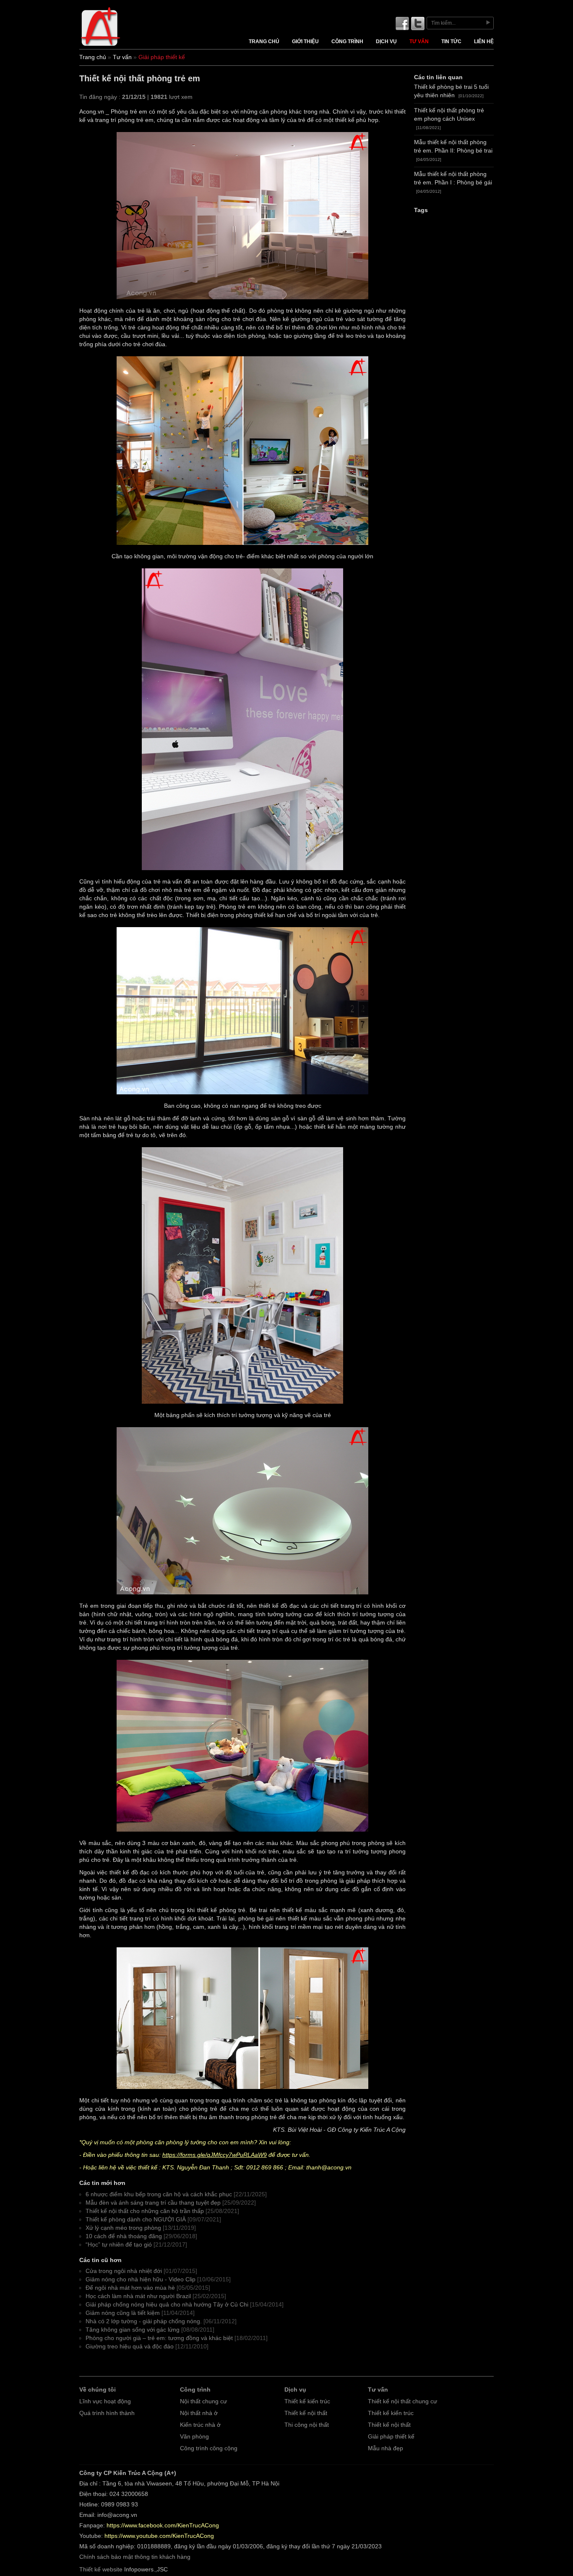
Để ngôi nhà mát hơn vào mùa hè (130, 2288)
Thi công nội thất (307, 2425)
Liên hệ (484, 41)
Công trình (347, 41)
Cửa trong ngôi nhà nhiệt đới (124, 2271)
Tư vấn (419, 41)
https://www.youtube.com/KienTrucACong (159, 2536)
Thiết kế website (101, 2570)
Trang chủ (264, 41)
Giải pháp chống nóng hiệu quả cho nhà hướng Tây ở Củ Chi (167, 2305)
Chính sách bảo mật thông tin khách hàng (135, 2557)
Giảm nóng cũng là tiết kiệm (123, 2313)
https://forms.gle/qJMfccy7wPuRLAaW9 (215, 2155)
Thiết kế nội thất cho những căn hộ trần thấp (145, 2211)
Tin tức (451, 41)
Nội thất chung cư (203, 2401)
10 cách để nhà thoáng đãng (124, 2236)
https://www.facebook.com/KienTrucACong (163, 2525)
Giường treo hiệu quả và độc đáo (130, 2347)
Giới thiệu (305, 41)
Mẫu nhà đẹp (385, 2448)
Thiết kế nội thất (306, 2413)
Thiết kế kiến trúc (307, 2401)
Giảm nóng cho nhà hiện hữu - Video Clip (141, 2279)
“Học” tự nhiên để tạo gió (119, 2245)
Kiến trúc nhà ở (200, 2425)
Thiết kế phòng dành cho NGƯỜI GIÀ (136, 2220)
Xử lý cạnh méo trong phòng (123, 2228)
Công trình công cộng (209, 2448)
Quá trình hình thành (107, 2413)
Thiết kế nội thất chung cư (402, 2401)
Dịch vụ (386, 41)
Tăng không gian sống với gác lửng (133, 2330)
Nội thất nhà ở (199, 2413)
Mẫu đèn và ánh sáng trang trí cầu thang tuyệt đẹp (153, 2203)
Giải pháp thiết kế (391, 2437)
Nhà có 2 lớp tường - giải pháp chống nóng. (144, 2321)
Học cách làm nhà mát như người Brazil (138, 2296)
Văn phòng (194, 2437)
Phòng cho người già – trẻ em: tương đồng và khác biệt (159, 2338)
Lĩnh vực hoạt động (105, 2401)
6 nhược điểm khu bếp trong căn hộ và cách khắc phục (159, 2194)
